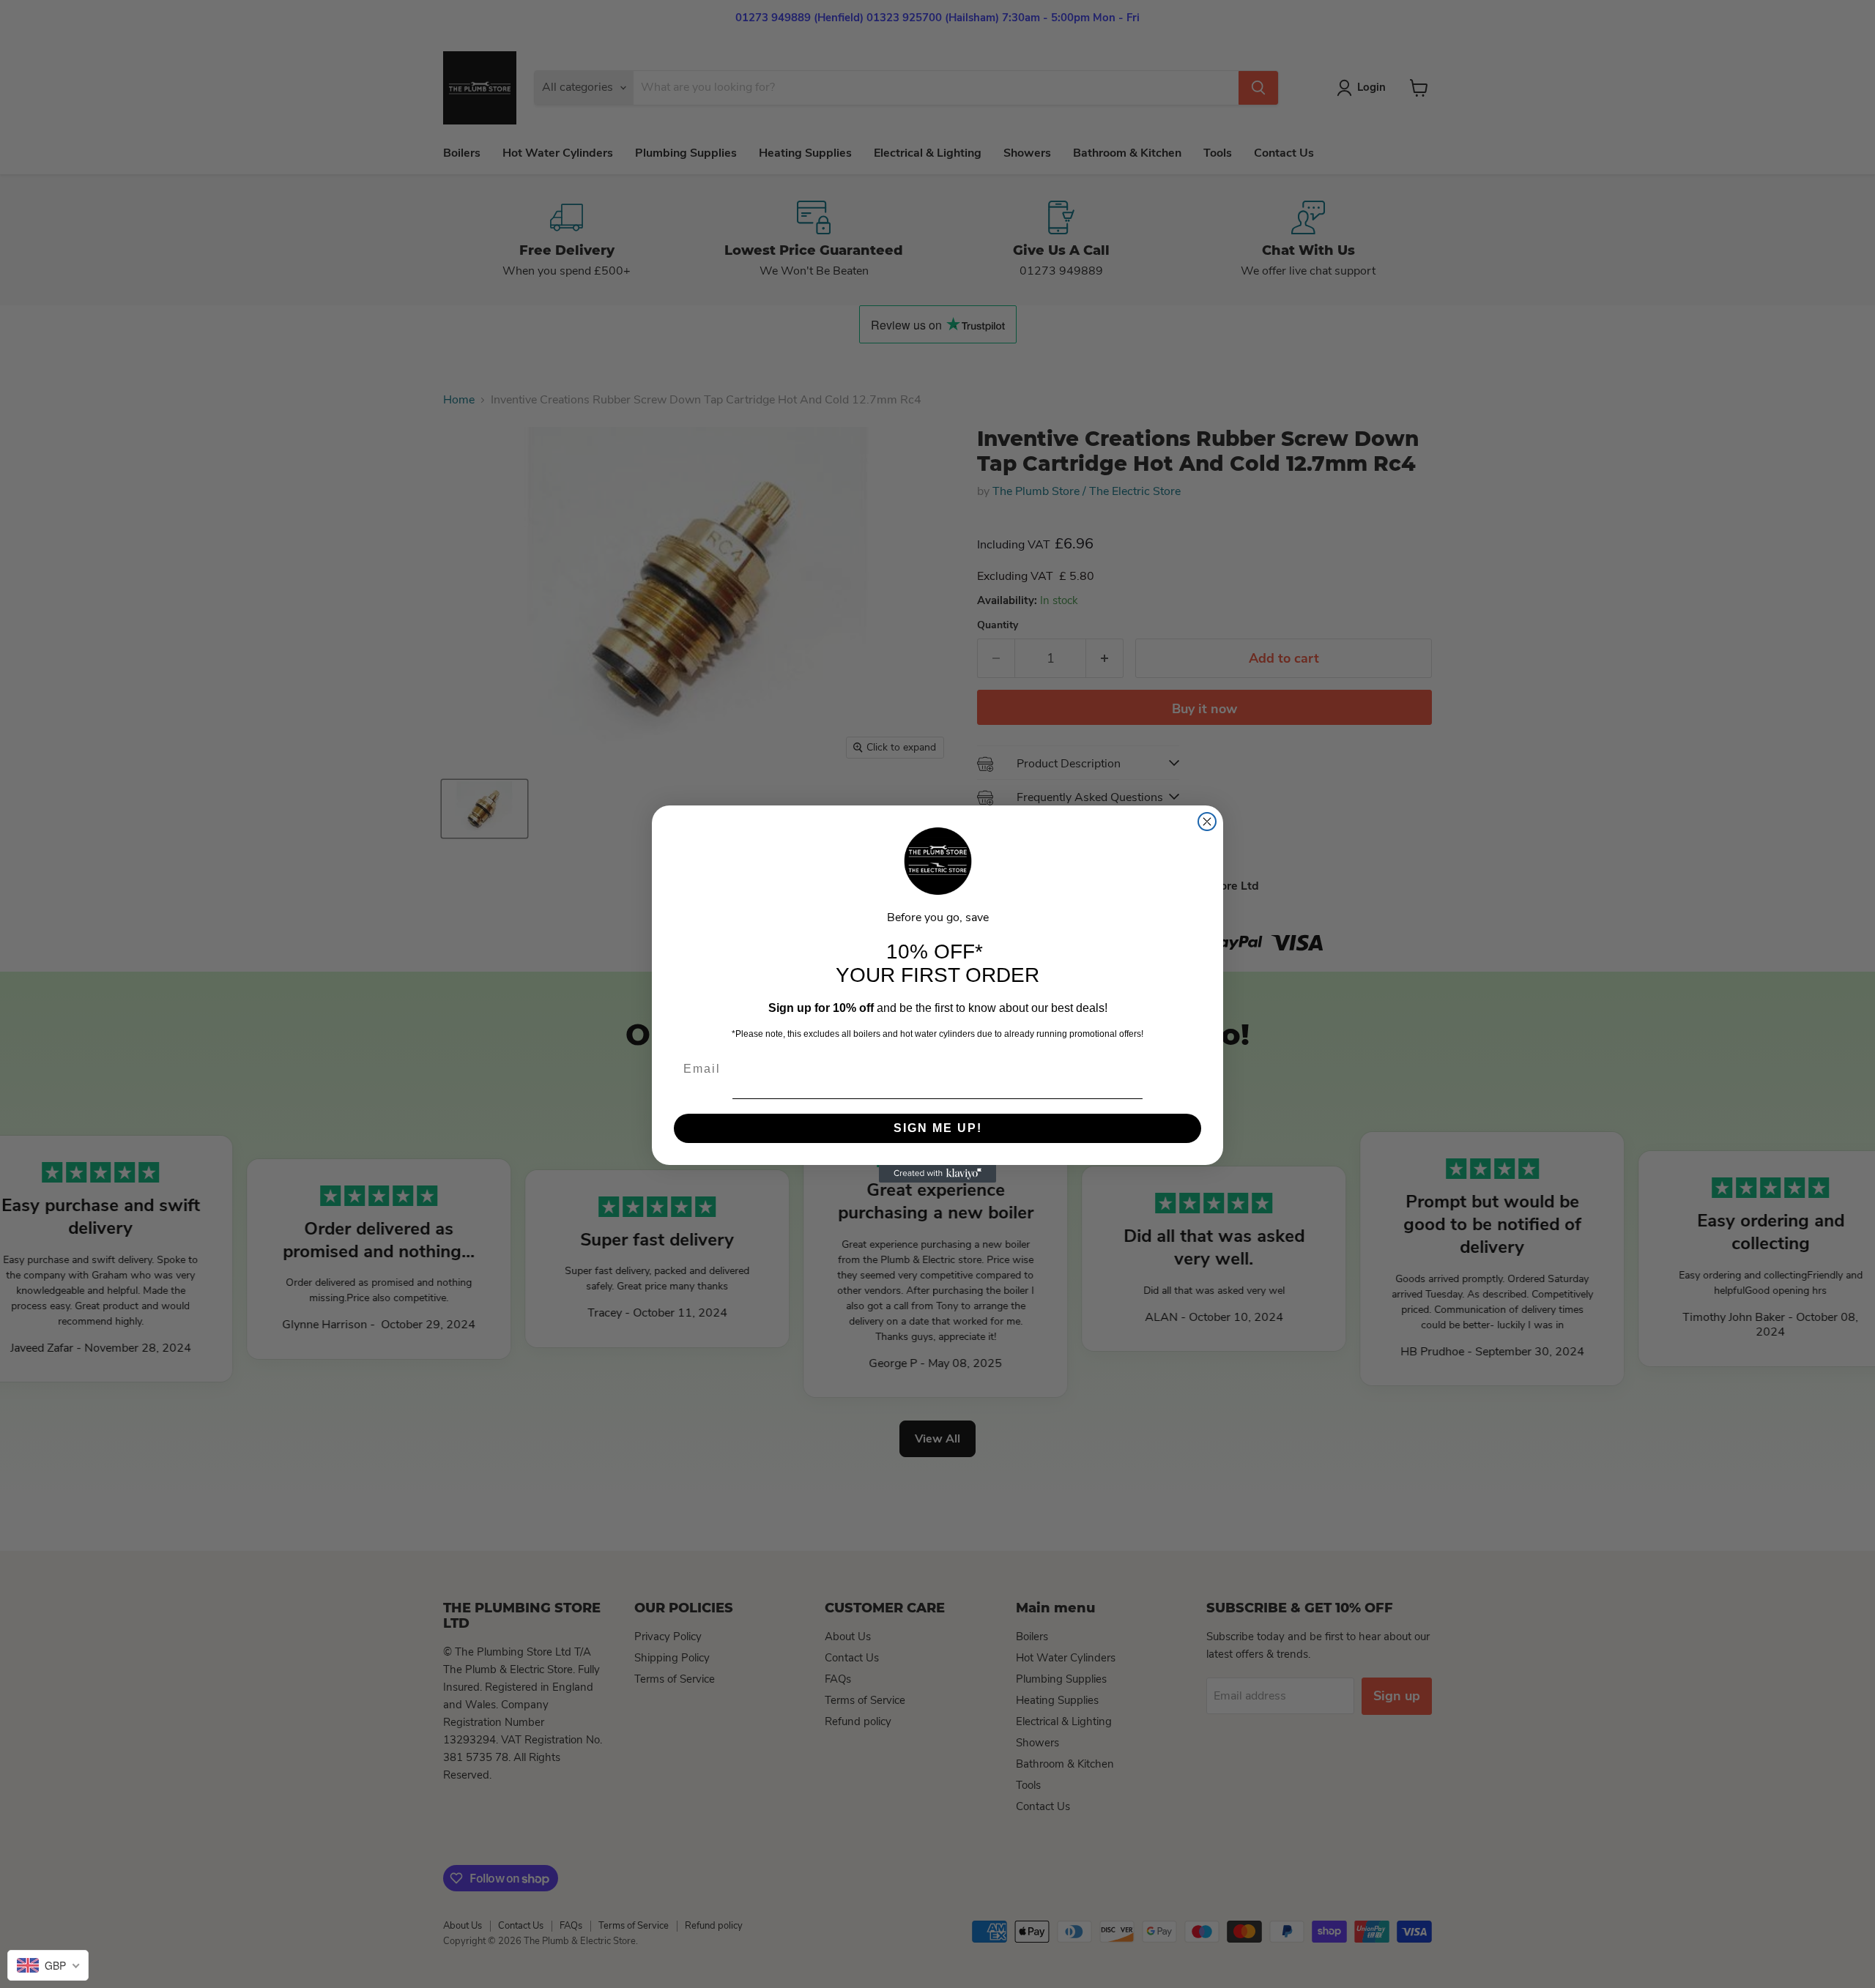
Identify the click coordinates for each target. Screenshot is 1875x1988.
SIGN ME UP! (938, 1128)
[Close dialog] (1207, 822)
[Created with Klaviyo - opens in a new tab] (937, 1174)
